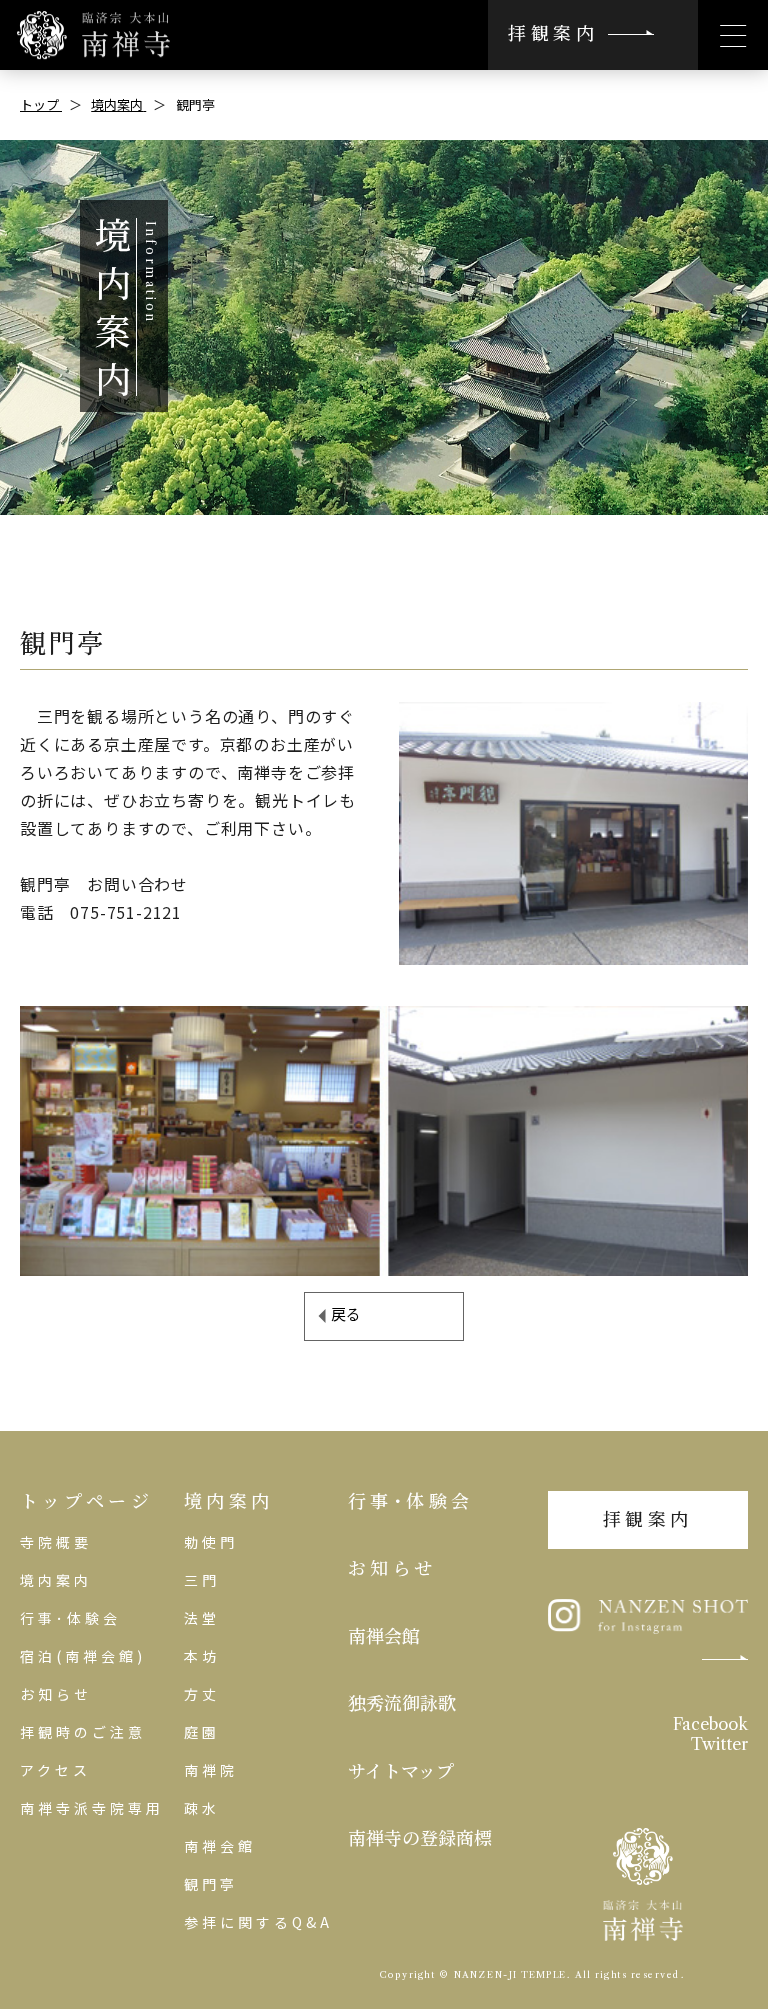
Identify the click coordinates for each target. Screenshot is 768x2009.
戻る (346, 1313)
